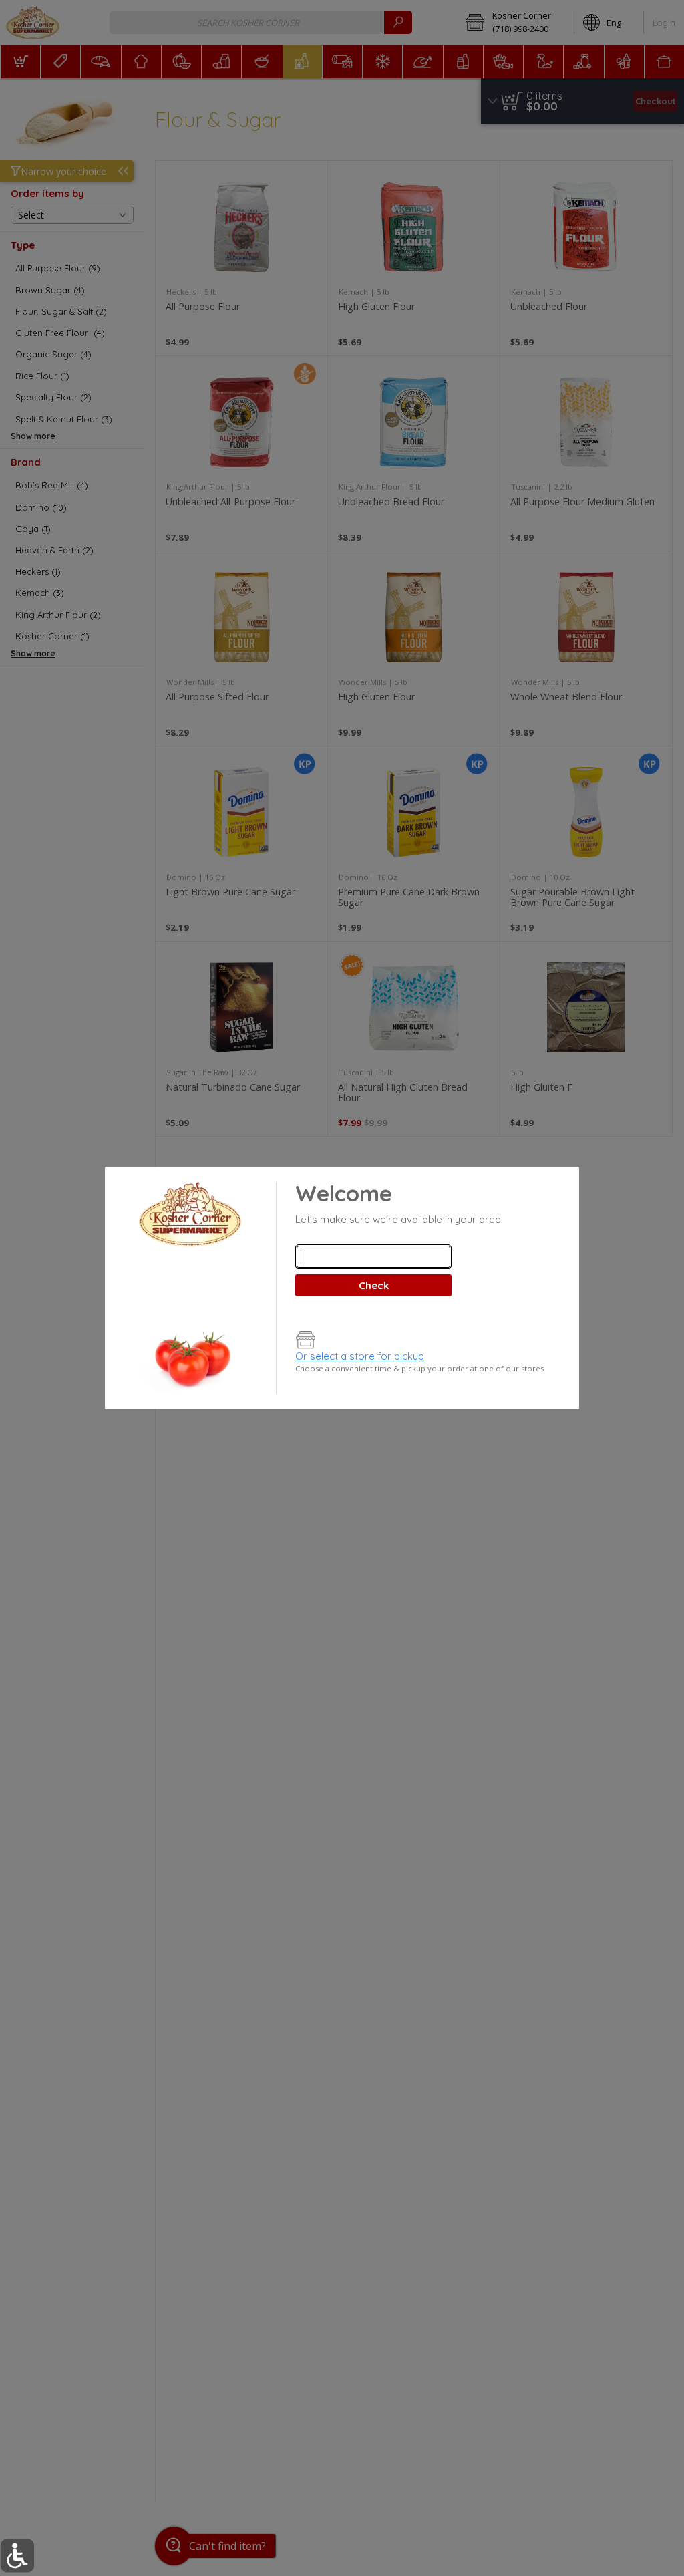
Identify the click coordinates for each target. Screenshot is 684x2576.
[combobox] (373, 1257)
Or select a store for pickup (360, 1356)
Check (374, 1285)
